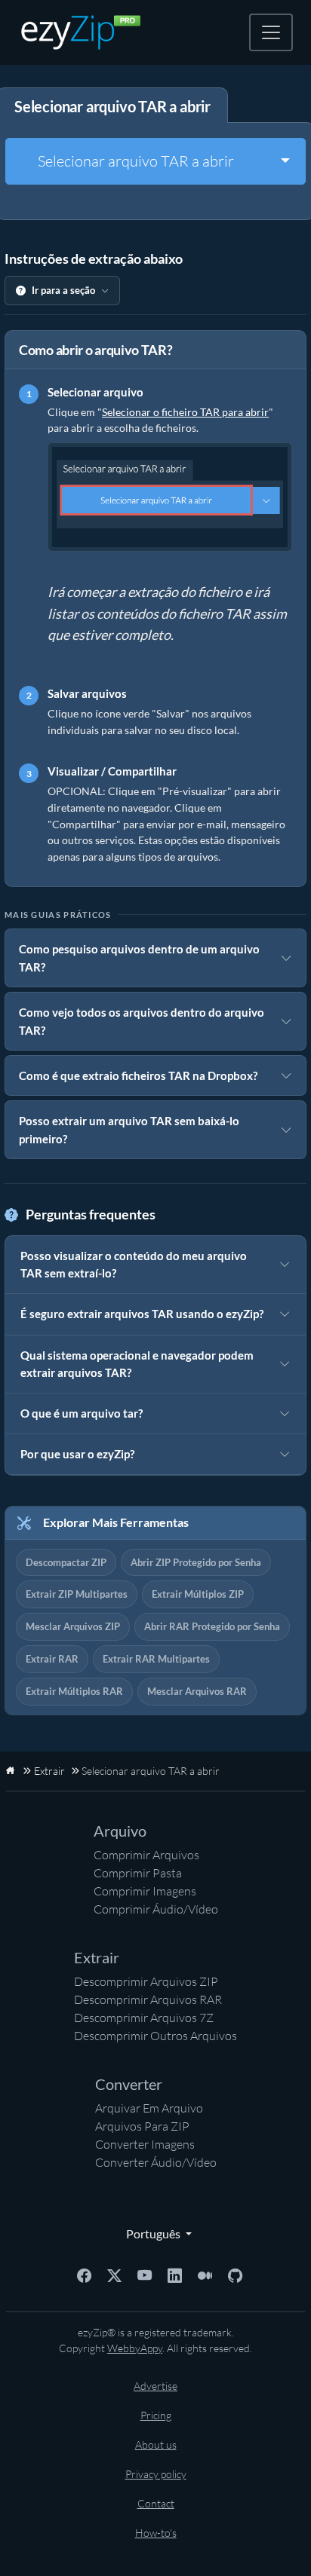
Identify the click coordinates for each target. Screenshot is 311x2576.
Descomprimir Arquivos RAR (148, 1999)
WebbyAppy (135, 2348)
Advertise (155, 2386)
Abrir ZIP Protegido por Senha (196, 1562)
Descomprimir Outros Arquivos (155, 2036)
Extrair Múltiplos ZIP (198, 1594)
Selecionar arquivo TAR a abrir (136, 161)
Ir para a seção (63, 290)
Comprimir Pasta (138, 1873)
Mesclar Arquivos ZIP (73, 1626)
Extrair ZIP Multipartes (77, 1594)
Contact (156, 2503)
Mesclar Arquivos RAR (197, 1691)
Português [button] (151, 2233)
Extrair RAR (52, 1659)
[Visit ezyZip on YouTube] (145, 2274)
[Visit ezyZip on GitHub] (235, 2274)
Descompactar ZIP (66, 1562)
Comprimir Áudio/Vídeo (156, 1909)
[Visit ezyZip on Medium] (205, 2274)
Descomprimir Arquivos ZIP (146, 1981)
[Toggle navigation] (271, 32)
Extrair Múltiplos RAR (74, 1691)
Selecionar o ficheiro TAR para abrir (185, 412)
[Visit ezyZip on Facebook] (84, 2274)
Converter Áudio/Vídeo (156, 2162)
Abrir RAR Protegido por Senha (212, 1626)
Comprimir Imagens (145, 1891)
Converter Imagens (145, 2144)
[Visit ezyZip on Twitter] (114, 2274)
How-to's (156, 2533)
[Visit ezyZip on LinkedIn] (175, 2274)
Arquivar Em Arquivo (149, 2108)
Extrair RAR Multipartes (156, 1659)
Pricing (156, 2415)
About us (156, 2444)
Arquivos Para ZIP (142, 2126)
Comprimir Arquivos (146, 1855)
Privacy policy (156, 2474)
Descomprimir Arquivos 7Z (144, 2018)
